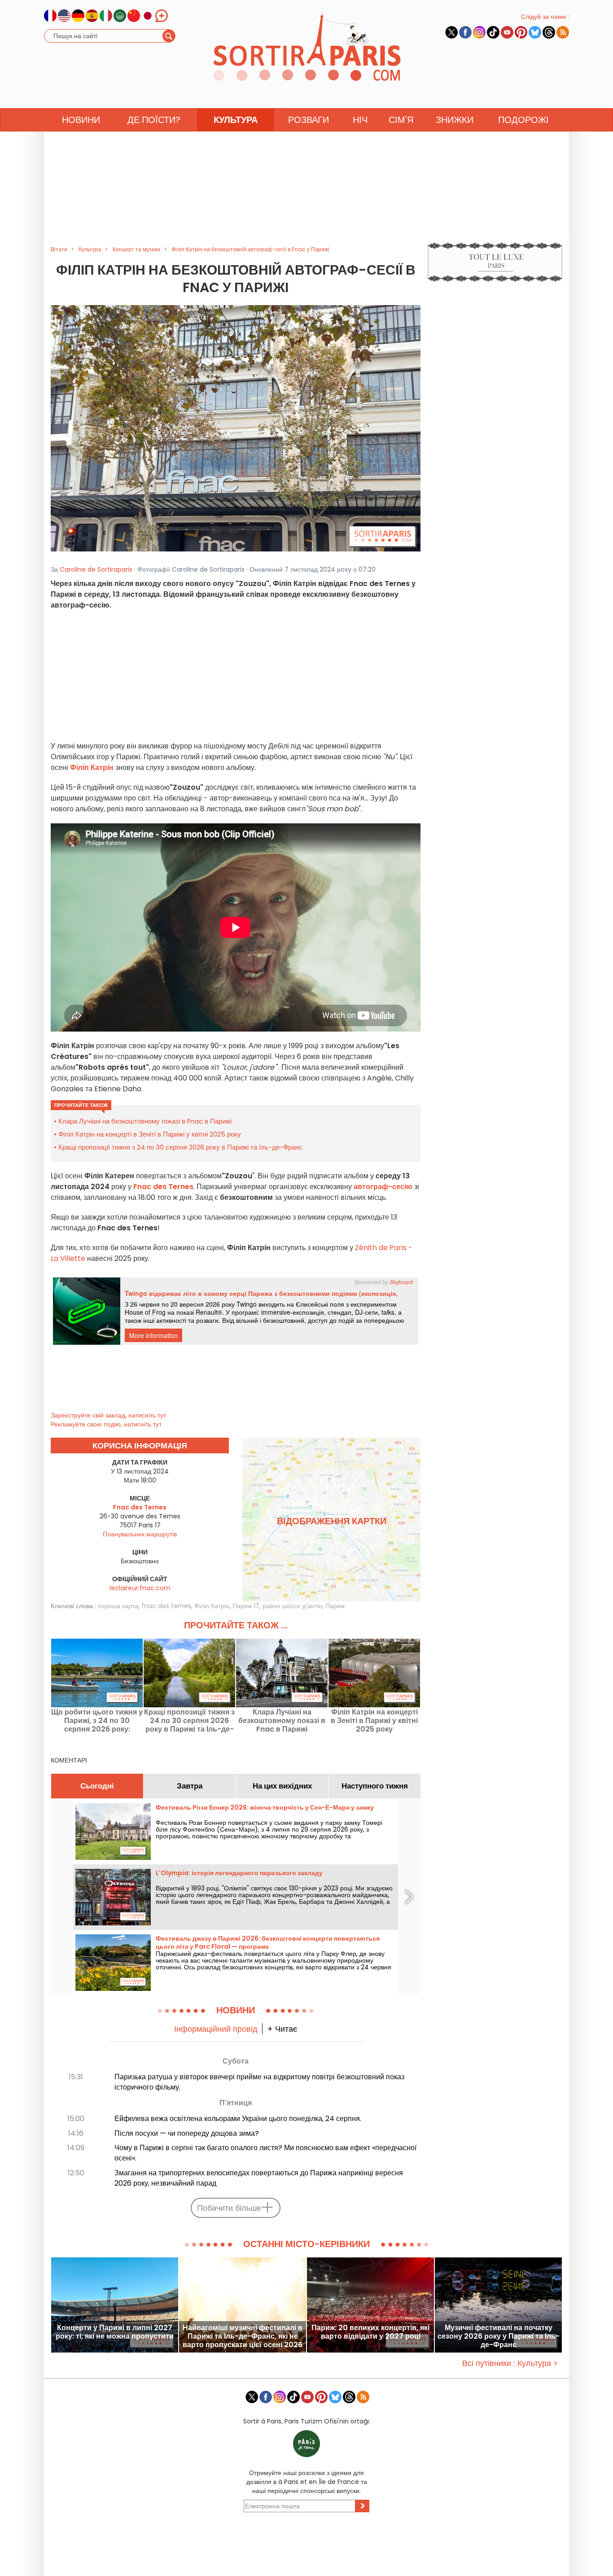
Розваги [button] (309, 120)
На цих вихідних (282, 1786)
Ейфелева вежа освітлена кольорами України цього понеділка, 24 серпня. (238, 2119)
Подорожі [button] (523, 120)
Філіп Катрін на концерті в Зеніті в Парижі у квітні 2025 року (150, 1134)
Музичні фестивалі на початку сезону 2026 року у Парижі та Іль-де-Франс (499, 2336)
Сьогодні (97, 1786)
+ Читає (282, 2029)
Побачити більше (229, 2208)
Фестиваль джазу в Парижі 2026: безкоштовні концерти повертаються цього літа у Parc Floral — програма (268, 1942)
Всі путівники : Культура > (510, 2363)
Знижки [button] (455, 120)
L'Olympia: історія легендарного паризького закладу (239, 1873)
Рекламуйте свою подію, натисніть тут (106, 1424)
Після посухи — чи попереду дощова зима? (187, 2133)
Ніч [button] (360, 120)
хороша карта (118, 1606)
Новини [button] (81, 120)
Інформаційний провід (216, 2029)
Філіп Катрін (212, 1606)
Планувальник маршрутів (140, 1534)
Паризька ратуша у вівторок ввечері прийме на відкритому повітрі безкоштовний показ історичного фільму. (259, 2082)
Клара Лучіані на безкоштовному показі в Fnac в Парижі (145, 1121)
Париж (335, 1606)
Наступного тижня (375, 1786)
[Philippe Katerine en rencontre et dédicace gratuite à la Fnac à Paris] (236, 428)
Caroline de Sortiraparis (96, 569)
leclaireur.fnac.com (140, 1588)
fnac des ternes (166, 1606)
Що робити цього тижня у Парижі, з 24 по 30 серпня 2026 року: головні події (97, 1721)
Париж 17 (246, 1606)
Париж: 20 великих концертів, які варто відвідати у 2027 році (370, 2332)
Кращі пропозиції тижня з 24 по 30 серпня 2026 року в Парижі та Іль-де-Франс (180, 1147)
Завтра (190, 1786)
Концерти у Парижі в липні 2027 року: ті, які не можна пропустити (115, 2332)
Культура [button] (236, 120)
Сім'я (401, 120)
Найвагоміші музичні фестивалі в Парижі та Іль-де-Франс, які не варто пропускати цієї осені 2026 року (243, 2336)
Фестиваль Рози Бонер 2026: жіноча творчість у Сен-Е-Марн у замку (265, 1807)
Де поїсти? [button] (154, 120)
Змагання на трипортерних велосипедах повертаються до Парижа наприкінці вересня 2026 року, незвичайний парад (259, 2178)
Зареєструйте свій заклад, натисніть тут (108, 1415)
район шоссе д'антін (292, 1606)
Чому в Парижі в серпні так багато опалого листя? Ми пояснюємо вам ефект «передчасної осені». (265, 2153)
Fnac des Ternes (163, 1187)
